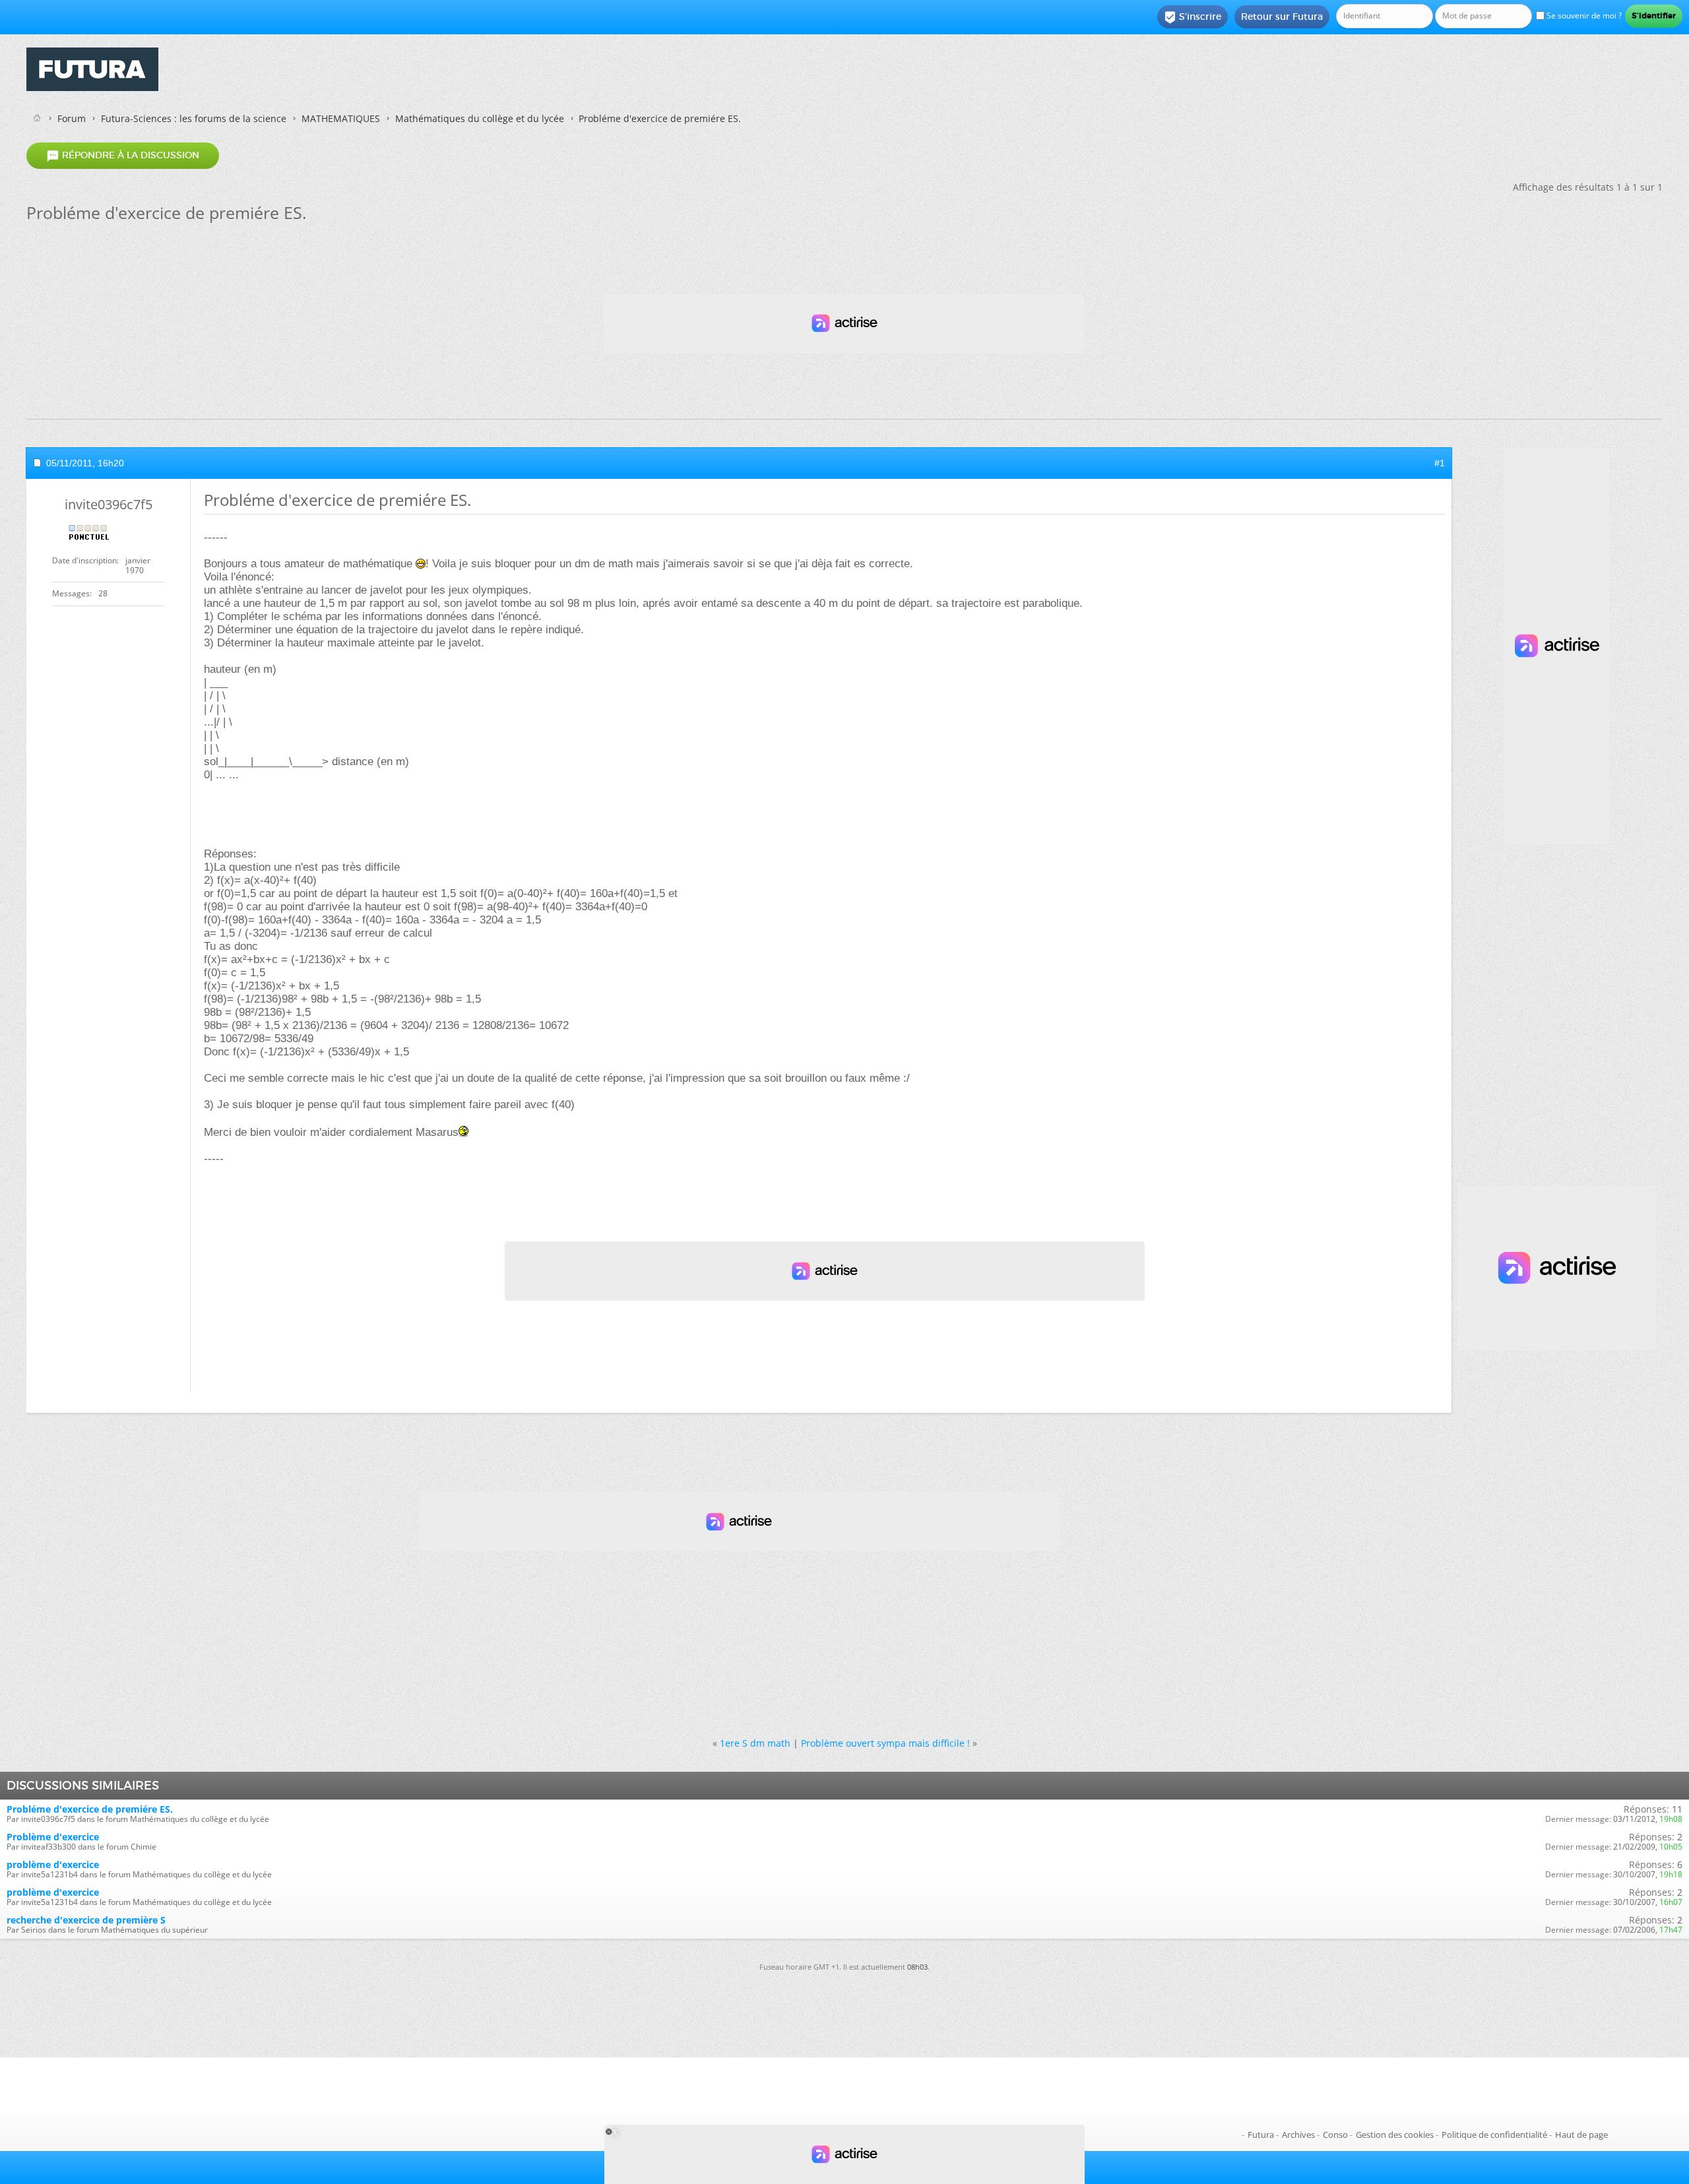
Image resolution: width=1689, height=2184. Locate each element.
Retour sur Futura (1282, 16)
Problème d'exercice (53, 1837)
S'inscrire (1193, 17)
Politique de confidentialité (1494, 2135)
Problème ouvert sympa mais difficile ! (885, 1743)
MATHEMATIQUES (341, 118)
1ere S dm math (755, 1743)
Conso (1335, 2135)
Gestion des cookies (1395, 2135)
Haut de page (1581, 2135)
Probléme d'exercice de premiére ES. (90, 1809)
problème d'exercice (53, 1864)
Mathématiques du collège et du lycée (480, 118)
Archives (1298, 2135)
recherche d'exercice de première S (86, 1920)
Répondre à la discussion (123, 156)
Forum (72, 118)
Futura (1261, 2135)
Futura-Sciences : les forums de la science (194, 118)
